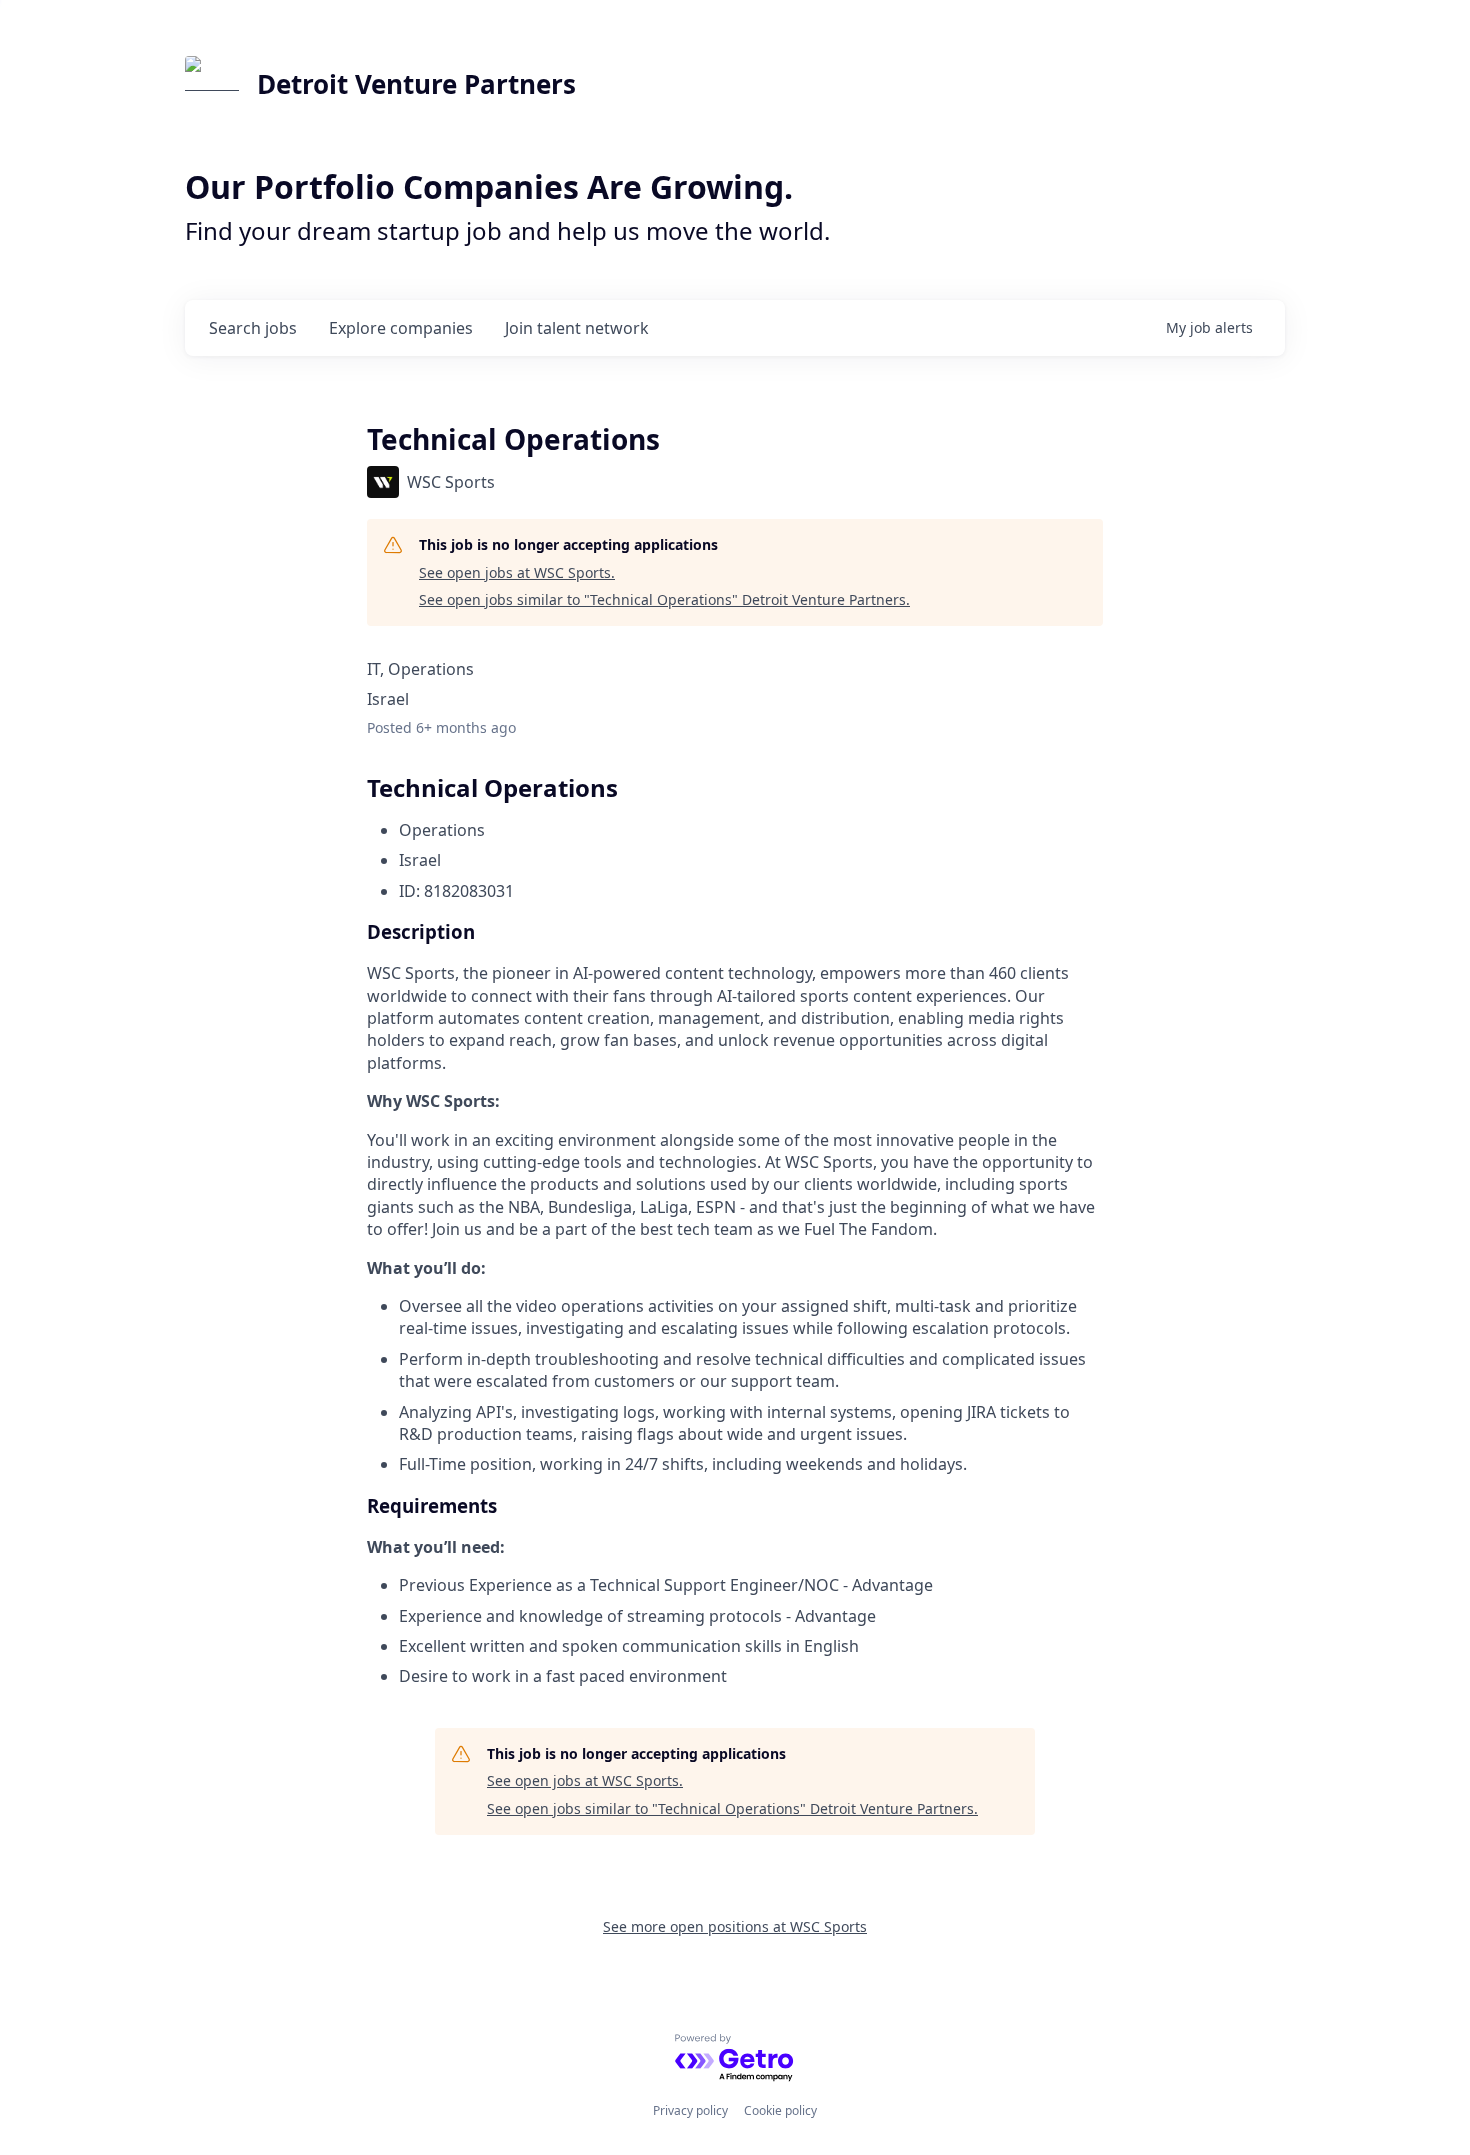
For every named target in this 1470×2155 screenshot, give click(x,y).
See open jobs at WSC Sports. (517, 572)
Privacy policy (690, 2110)
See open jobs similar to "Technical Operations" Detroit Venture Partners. (664, 599)
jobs (253, 328)
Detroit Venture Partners (416, 84)
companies (401, 328)
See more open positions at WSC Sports (735, 1926)
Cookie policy (780, 2110)
